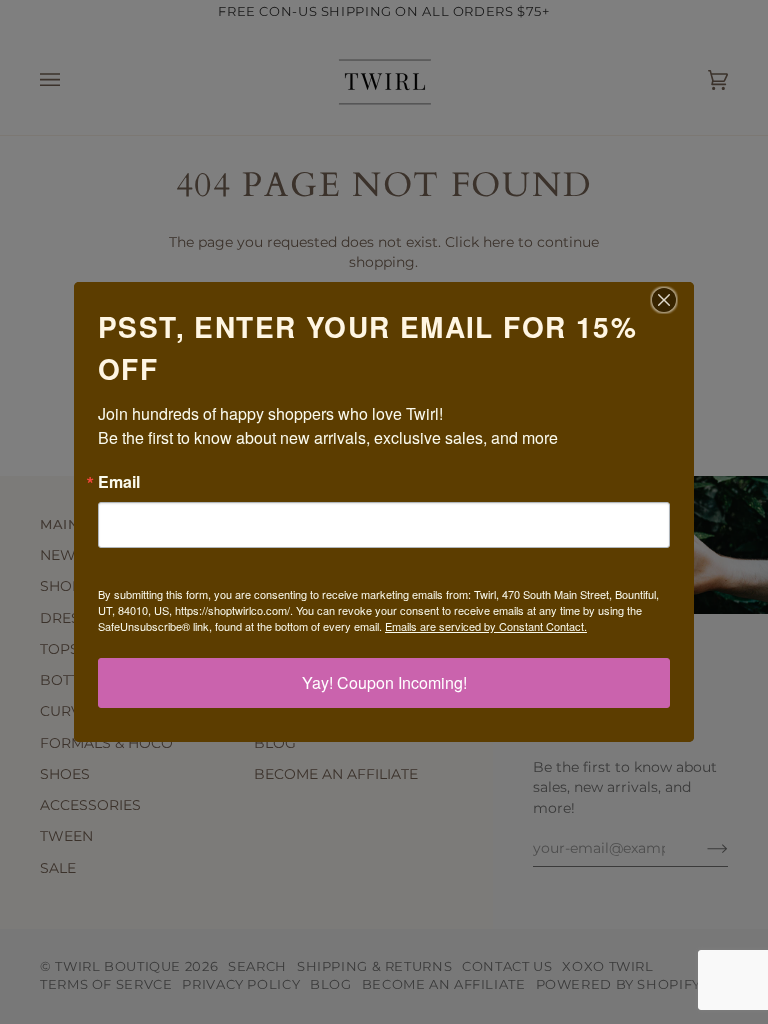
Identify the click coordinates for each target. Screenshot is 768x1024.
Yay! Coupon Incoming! (384, 682)
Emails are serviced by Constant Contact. (486, 626)
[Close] (676, 300)
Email (119, 482)
